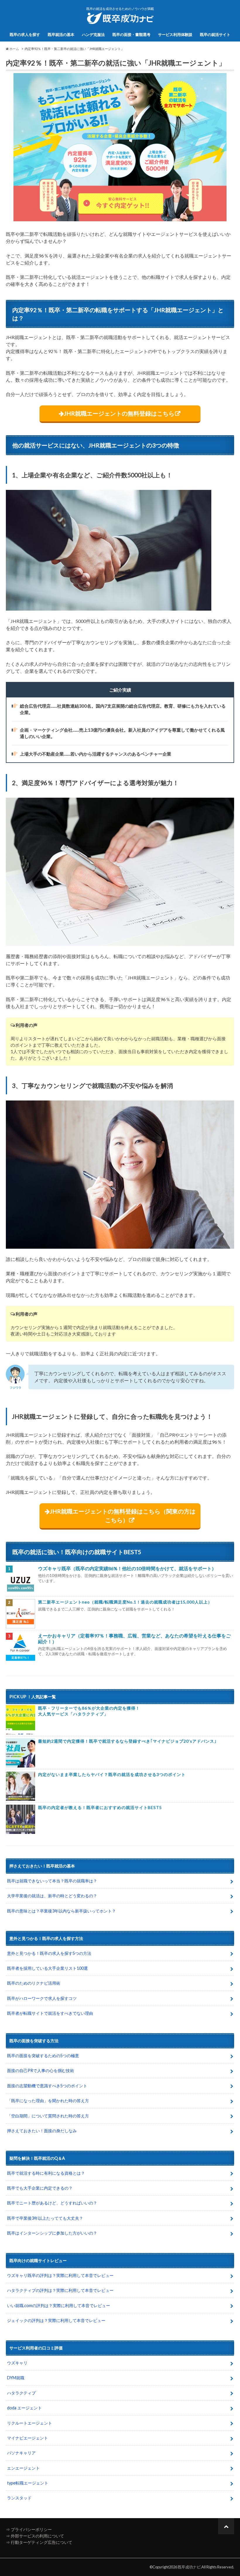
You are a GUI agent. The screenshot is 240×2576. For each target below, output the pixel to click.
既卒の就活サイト (215, 34)
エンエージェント (23, 2468)
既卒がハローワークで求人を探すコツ (42, 1998)
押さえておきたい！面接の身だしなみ (42, 2131)
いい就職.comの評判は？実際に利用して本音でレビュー (59, 2305)
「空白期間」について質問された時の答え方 (48, 2116)
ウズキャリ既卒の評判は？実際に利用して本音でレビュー (60, 2275)
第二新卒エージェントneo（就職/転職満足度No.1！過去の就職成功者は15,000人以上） (125, 1602)
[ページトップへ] (226, 2526)
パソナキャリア (21, 2453)
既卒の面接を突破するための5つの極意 (43, 2056)
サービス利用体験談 (175, 34)
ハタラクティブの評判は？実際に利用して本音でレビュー (60, 2290)
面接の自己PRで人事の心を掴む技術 (41, 2070)
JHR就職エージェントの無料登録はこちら (119, 413)
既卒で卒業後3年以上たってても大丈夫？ (45, 2218)
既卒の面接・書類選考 (131, 34)
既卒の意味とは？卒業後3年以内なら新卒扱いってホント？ (61, 1911)
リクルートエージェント (30, 2423)
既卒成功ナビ (189, 2567)
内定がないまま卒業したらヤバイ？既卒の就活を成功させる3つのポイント (112, 1774)
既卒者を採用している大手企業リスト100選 (47, 1968)
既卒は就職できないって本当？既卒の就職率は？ (52, 1881)
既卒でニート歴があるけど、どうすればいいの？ (52, 2203)
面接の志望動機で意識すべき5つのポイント (47, 2086)
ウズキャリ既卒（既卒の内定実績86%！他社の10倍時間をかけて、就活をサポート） (127, 1568)
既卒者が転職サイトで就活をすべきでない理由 (50, 2013)
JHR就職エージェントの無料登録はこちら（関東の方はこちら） (123, 1516)
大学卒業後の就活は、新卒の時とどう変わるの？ (52, 1896)
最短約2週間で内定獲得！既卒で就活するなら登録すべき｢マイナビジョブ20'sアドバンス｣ (127, 1741)
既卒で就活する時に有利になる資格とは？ (46, 2173)
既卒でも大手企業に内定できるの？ (40, 2188)
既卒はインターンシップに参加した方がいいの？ (52, 2233)
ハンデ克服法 (93, 34)
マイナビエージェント (28, 2438)
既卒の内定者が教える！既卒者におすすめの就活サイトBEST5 (100, 1807)
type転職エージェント (28, 2483)
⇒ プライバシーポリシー (29, 2529)
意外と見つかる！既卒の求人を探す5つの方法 (49, 1953)
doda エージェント (24, 2408)
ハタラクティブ (21, 2393)
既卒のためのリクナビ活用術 (34, 1983)
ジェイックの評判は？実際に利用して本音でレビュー (56, 2320)
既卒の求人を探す (25, 34)
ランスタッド (19, 2498)
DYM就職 (16, 2378)
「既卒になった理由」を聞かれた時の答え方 (48, 2101)
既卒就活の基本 (61, 34)
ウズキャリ (17, 2363)
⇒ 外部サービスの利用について (35, 2536)
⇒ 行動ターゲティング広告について (39, 2542)
